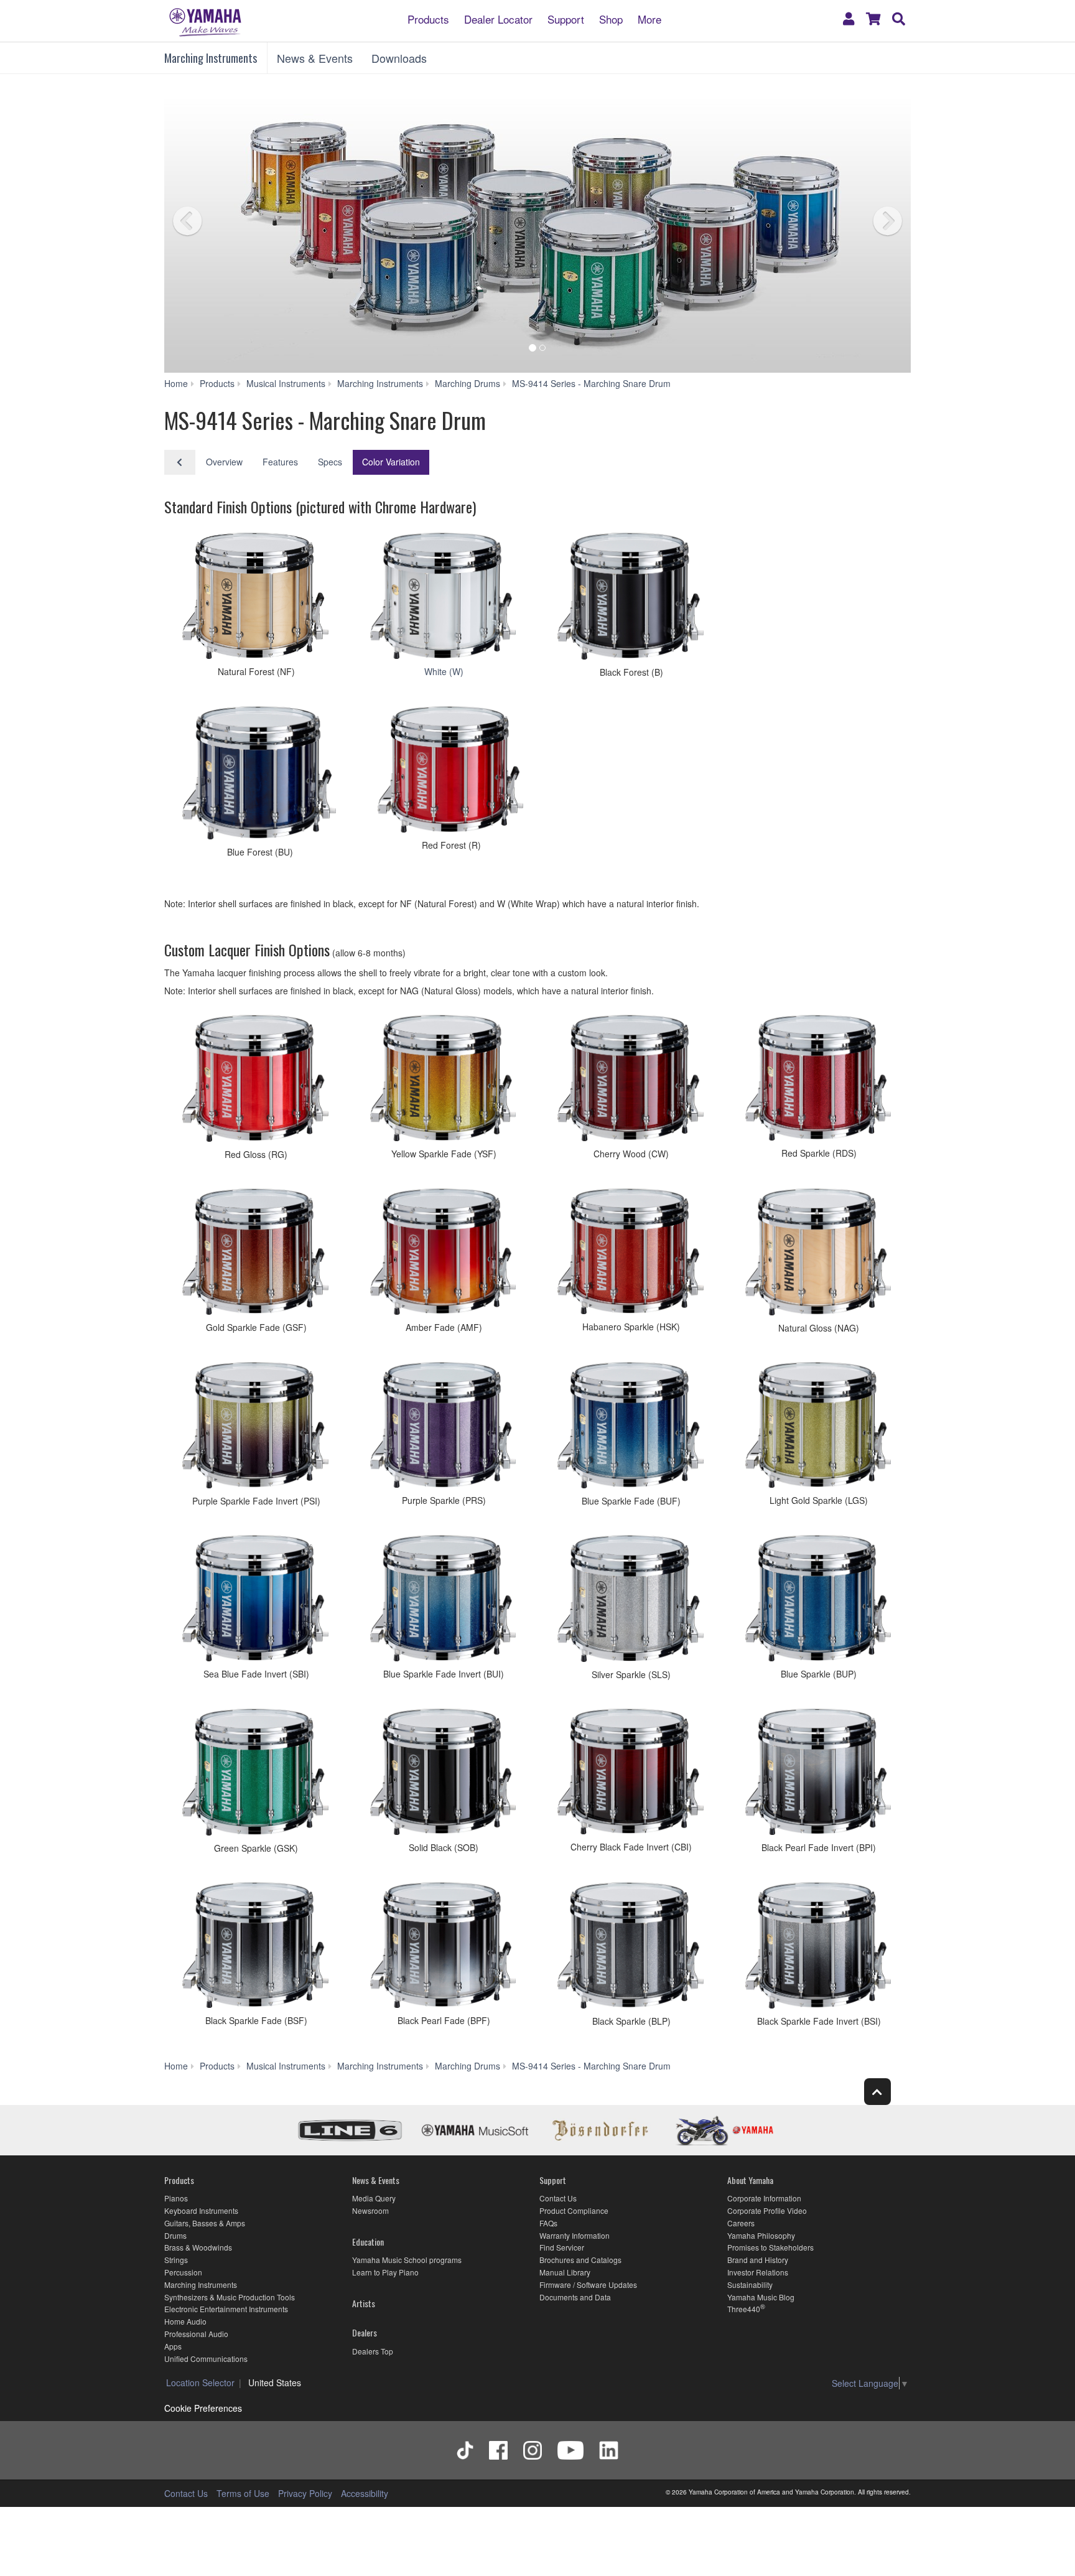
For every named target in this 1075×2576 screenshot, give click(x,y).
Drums (175, 2235)
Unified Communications (206, 2359)
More (649, 18)
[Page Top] (877, 2092)
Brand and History (758, 2260)
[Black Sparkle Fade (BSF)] (254, 1947)
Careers (741, 2223)
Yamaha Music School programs (407, 2260)
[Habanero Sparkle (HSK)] (629, 1253)
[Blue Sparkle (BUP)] (817, 1600)
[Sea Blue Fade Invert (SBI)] (254, 1600)
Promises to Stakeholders (770, 2247)
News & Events (315, 58)
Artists (364, 2303)
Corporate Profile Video (767, 2210)
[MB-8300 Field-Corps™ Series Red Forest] (449, 772)
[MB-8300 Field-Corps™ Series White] (441, 598)
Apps (173, 2346)
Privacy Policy (305, 2493)
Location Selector (200, 2382)
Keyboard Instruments (201, 2210)
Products (428, 18)
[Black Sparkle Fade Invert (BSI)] (817, 1948)
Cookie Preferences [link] (203, 2408)
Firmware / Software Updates (588, 2284)
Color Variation (391, 462)
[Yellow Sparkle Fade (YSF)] (441, 1080)
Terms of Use (243, 2493)
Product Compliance (574, 2210)
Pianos (176, 2198)
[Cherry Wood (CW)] (629, 1080)
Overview (224, 462)
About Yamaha (750, 2180)
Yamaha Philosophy (761, 2235)
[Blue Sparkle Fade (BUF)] (629, 1427)
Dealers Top (373, 2351)
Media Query (374, 2198)
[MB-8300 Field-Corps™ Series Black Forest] (629, 598)
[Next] (864, 223)
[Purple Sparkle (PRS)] (441, 1427)
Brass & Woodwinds (198, 2247)
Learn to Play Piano (385, 2272)
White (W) (444, 671)
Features (280, 462)
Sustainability (750, 2284)
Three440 (744, 2309)
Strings (176, 2260)
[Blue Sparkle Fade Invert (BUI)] (441, 1600)
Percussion (183, 2272)
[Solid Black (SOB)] (441, 1774)
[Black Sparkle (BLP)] (629, 1948)
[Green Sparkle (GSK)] (254, 1774)
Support (566, 18)
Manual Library (565, 2272)
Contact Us (558, 2198)
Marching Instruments (211, 58)
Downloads (399, 58)
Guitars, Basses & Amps (205, 2223)
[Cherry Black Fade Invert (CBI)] (629, 1773)
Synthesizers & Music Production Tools (230, 2297)
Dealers (365, 2332)
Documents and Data (575, 2297)
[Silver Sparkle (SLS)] (629, 1600)
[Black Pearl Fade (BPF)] (441, 1947)
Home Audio (185, 2321)
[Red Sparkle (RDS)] (817, 1080)
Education (368, 2242)
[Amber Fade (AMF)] (441, 1253)
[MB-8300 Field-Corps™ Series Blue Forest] (257, 775)
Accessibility (365, 2493)
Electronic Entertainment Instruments (226, 2309)
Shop (611, 18)
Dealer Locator (498, 18)
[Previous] (211, 223)
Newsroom (370, 2210)
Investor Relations (758, 2272)
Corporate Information (764, 2198)
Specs (330, 462)
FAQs (548, 2223)
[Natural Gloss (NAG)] (817, 1254)
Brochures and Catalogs (580, 2260)
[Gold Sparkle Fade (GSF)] (254, 1253)
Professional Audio (196, 2334)
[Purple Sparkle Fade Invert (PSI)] (254, 1427)
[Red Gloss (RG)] (254, 1080)
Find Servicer (562, 2247)
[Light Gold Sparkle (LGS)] (817, 1427)
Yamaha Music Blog (761, 2297)
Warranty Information (575, 2235)
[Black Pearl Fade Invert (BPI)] (817, 1774)
